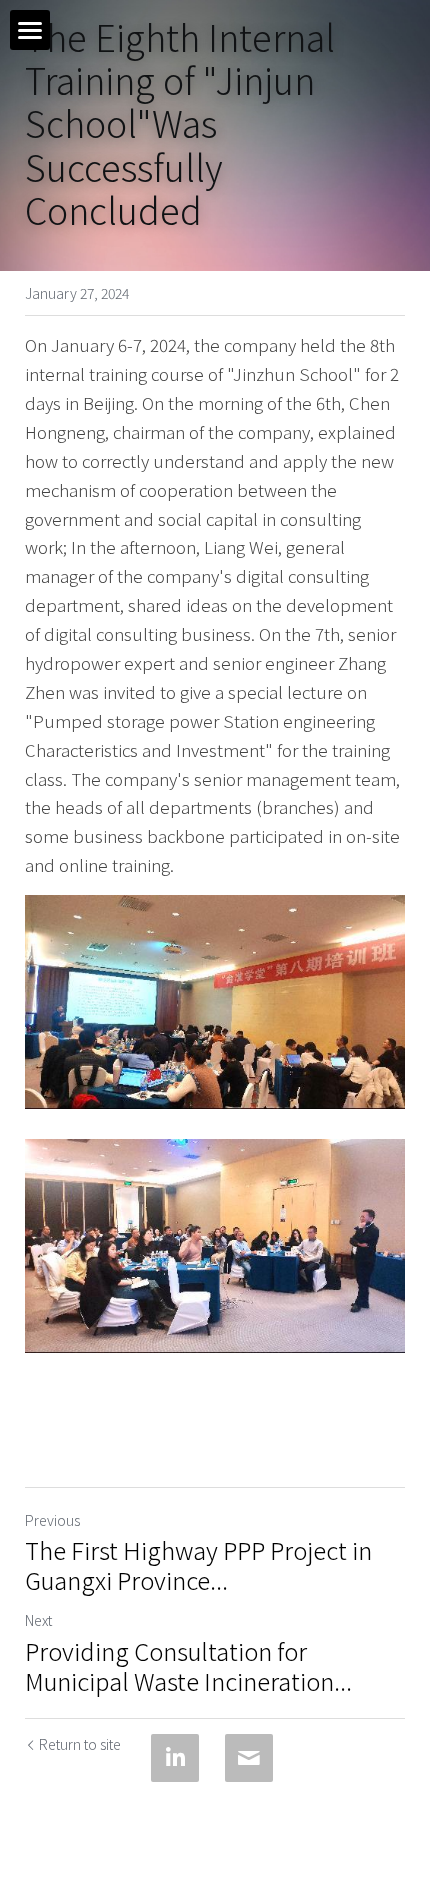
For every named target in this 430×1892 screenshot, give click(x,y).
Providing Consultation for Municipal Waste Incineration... (188, 1666)
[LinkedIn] (175, 1758)
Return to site (80, 1744)
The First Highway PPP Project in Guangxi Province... (198, 1565)
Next (38, 1620)
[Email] (249, 1758)
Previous (52, 1520)
